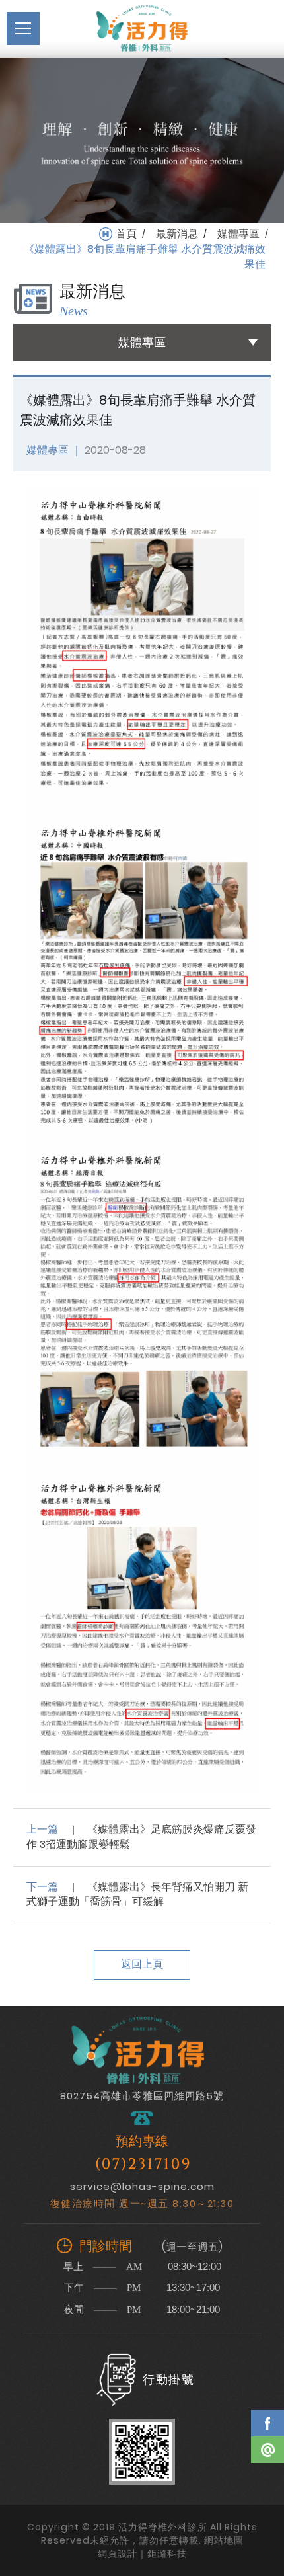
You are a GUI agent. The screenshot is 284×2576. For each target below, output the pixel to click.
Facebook (267, 2423)
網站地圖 (224, 2540)
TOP (267, 2488)
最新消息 (177, 234)
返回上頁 (142, 1964)
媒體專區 (238, 234)
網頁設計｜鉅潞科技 (142, 2554)
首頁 (126, 234)
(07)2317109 (143, 2164)
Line (267, 2450)
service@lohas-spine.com (142, 2186)
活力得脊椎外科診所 (142, 28)
